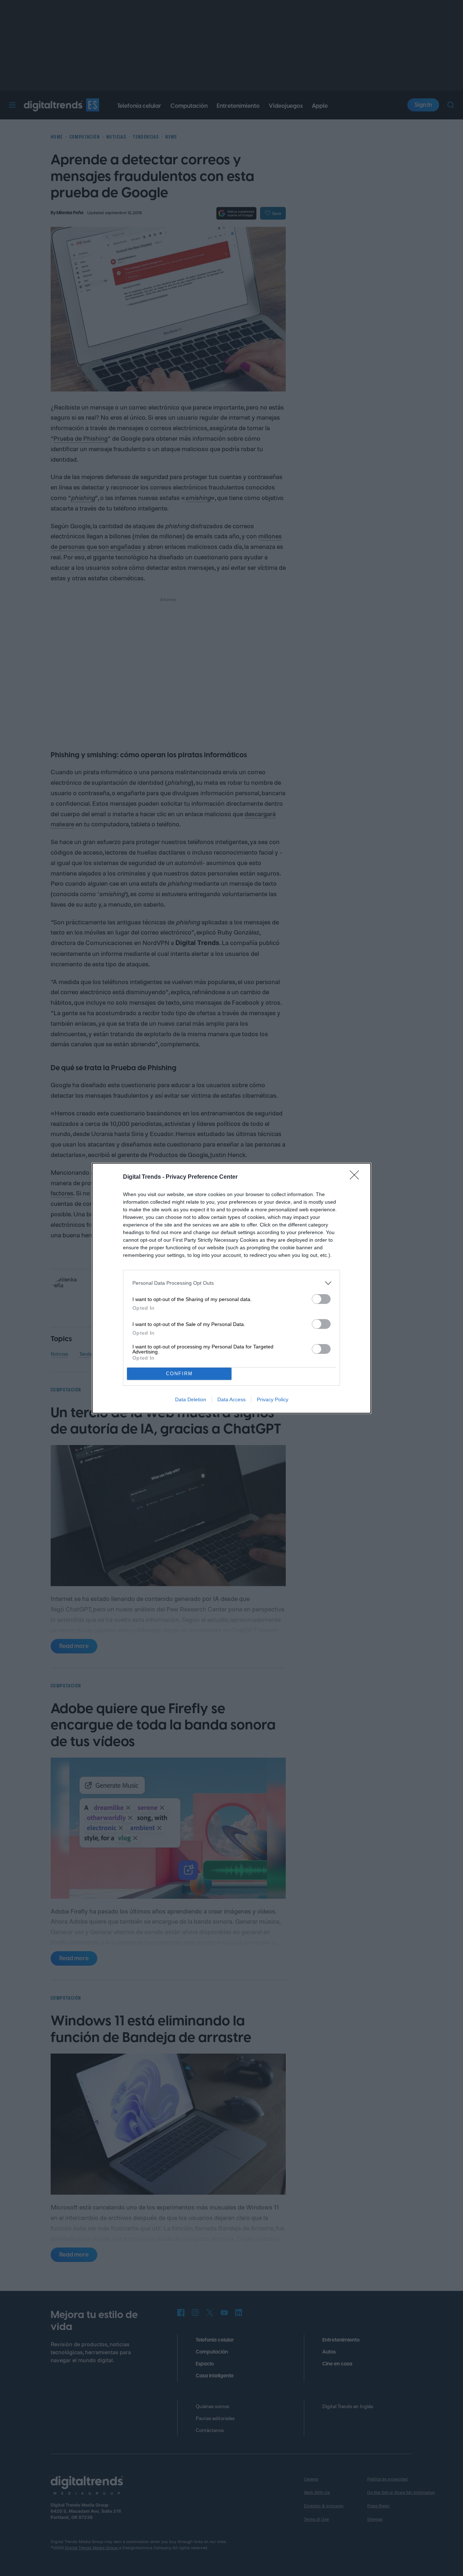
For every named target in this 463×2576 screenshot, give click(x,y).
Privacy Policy (273, 1399)
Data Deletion (191, 1399)
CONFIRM (179, 1374)
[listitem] (231, 1283)
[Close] (357, 1177)
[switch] (321, 1299)
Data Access (231, 1399)
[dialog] (231, 1288)
